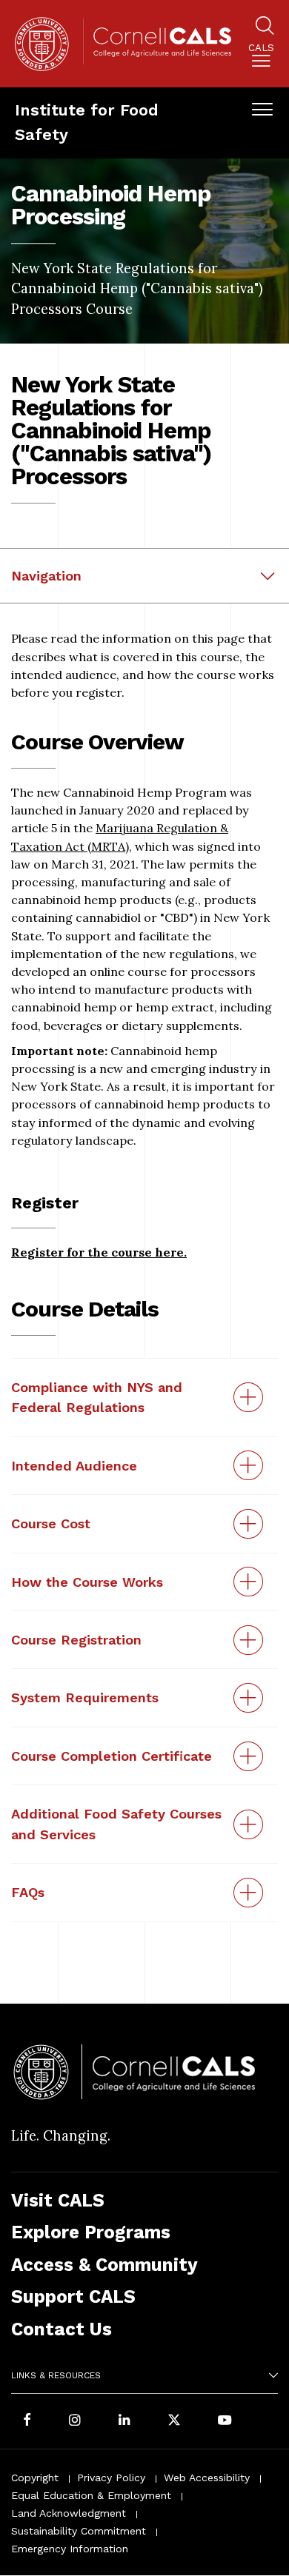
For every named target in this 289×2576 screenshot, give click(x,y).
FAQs (28, 1892)
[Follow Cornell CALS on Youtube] (225, 2421)
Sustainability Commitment (79, 2531)
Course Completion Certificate (112, 1756)
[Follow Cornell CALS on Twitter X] (174, 2421)
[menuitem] (261, 58)
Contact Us (62, 2329)
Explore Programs (91, 2232)
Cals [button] (261, 48)
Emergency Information (70, 2549)
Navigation (46, 576)
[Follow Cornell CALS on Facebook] (27, 2421)
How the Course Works (87, 1582)
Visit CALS (58, 2200)
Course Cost (51, 1523)
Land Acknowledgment (69, 2513)
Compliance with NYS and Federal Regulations (97, 1397)
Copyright (35, 2478)
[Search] (265, 28)
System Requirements (85, 1697)
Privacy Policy (111, 2478)
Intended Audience (74, 1466)
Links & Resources (56, 2375)
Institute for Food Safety (87, 122)
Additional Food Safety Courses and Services (116, 1824)
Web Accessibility (207, 2478)
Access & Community (104, 2265)
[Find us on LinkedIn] (124, 2421)
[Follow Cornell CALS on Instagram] (75, 2421)
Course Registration (76, 1640)
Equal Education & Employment (91, 2495)
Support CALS (73, 2296)
